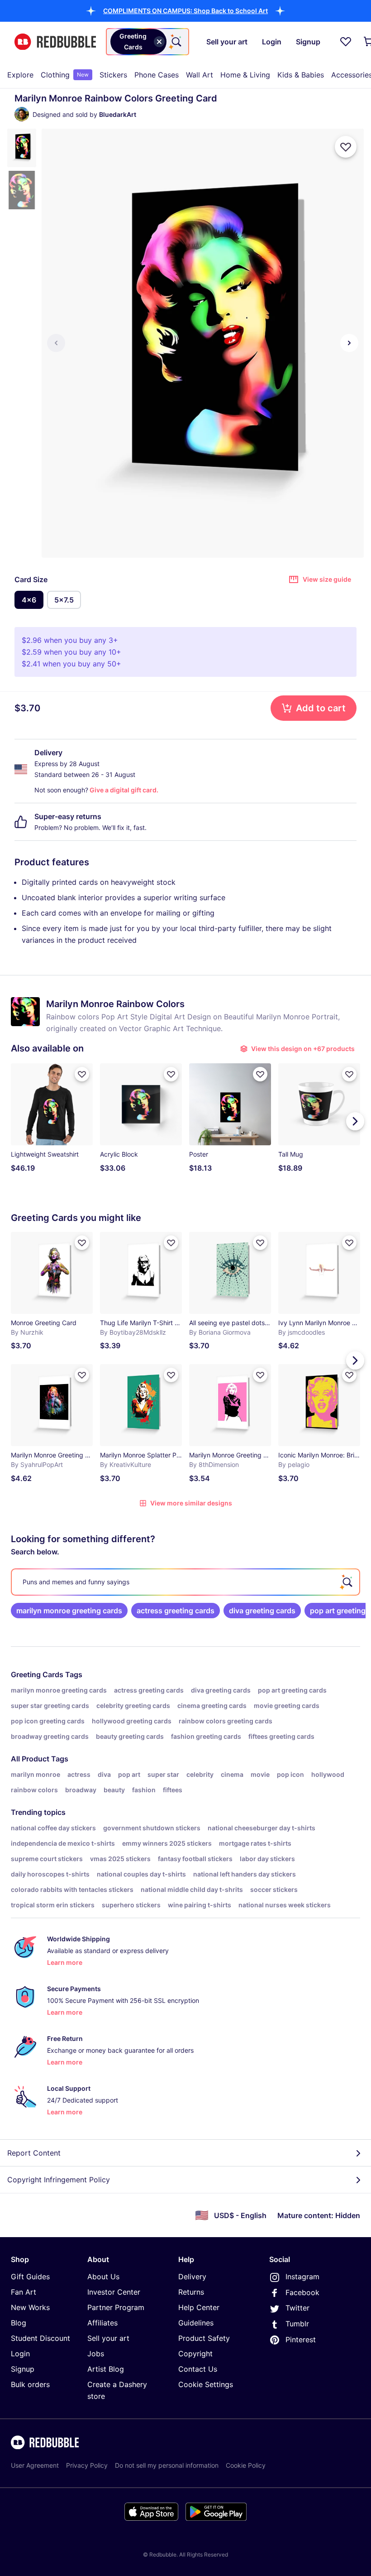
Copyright (195, 2354)
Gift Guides (30, 2277)
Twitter (297, 2308)
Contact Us (198, 2369)
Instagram (302, 2277)
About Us (103, 2277)
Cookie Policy (246, 2465)
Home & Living (245, 75)
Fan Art (24, 2292)
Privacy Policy (87, 2465)
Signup (23, 2369)
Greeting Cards (37, 1674)
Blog (19, 2323)
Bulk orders (30, 2384)
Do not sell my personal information (167, 2465)
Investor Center (114, 2292)
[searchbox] (185, 1582)
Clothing (65, 75)
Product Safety (204, 2338)
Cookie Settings (206, 2384)
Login (20, 2354)
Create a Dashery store (117, 2390)
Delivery (192, 2277)
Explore (20, 75)
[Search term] (176, 42)
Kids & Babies (301, 75)
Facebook (302, 2292)
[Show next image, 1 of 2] (349, 343)
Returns (191, 2292)
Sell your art (108, 2338)
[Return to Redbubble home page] (55, 42)
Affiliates (102, 2323)
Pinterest (301, 2340)
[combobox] (147, 42)
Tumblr (297, 2324)
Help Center (199, 2307)
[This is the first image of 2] (56, 343)
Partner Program (116, 2307)
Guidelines (196, 2323)
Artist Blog (106, 2369)
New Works (30, 2307)
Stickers (113, 75)
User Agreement (35, 2465)
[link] (69, 1611)
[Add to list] (346, 147)
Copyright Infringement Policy (59, 2180)
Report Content (34, 2153)
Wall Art (200, 75)
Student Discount (40, 2338)
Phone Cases (157, 75)
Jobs (96, 2354)
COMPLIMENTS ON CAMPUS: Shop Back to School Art (185, 11)
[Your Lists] (346, 42)
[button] (185, 11)
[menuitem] (20, 75)
